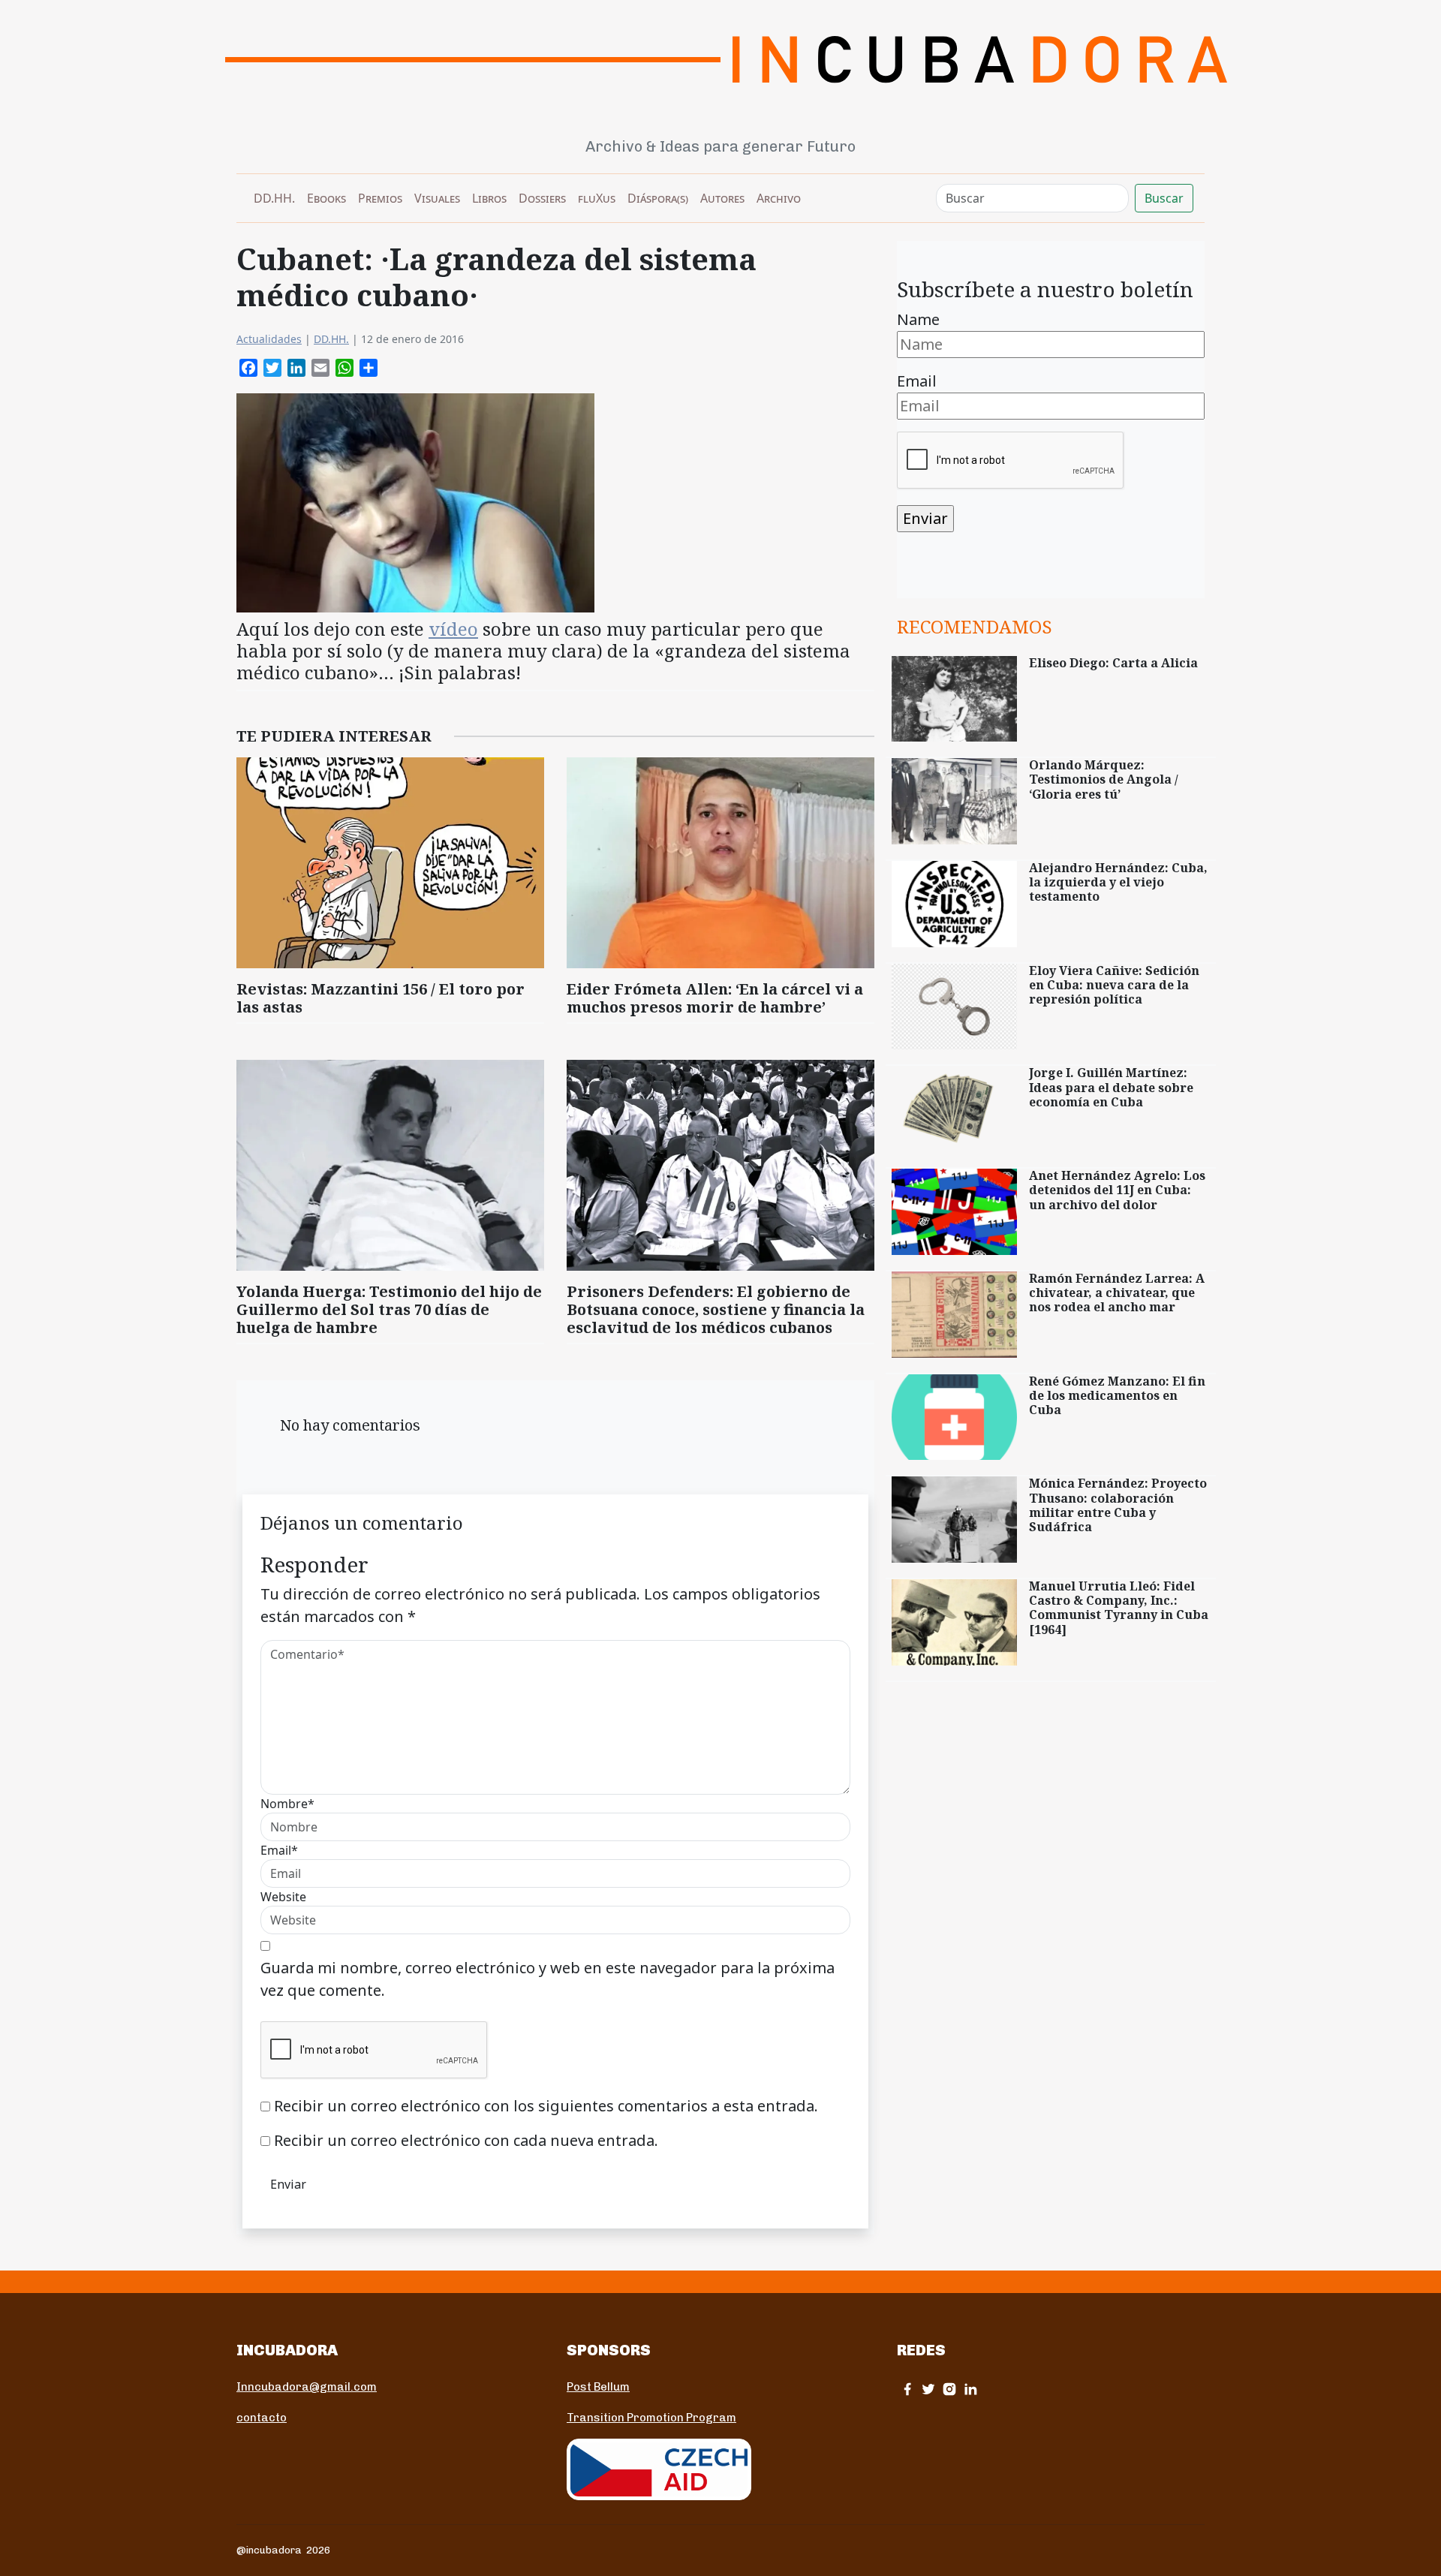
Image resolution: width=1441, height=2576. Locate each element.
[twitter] (928, 2389)
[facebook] (907, 2389)
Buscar (1164, 198)
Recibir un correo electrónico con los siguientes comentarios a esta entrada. (546, 2106)
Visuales (437, 198)
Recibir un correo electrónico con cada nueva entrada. (466, 2140)
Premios (380, 198)
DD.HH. (274, 198)
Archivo (779, 198)
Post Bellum (598, 2387)
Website (283, 1897)
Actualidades (269, 339)
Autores (722, 198)
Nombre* (287, 1804)
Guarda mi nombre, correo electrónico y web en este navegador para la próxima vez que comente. (548, 1979)
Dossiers (542, 198)
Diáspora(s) (658, 198)
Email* (279, 1850)
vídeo (453, 629)
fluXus (597, 198)
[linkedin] (970, 2389)
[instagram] (949, 2389)
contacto (262, 2418)
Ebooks (326, 198)
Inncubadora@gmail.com (307, 2387)
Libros (489, 198)
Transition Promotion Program (651, 2418)
